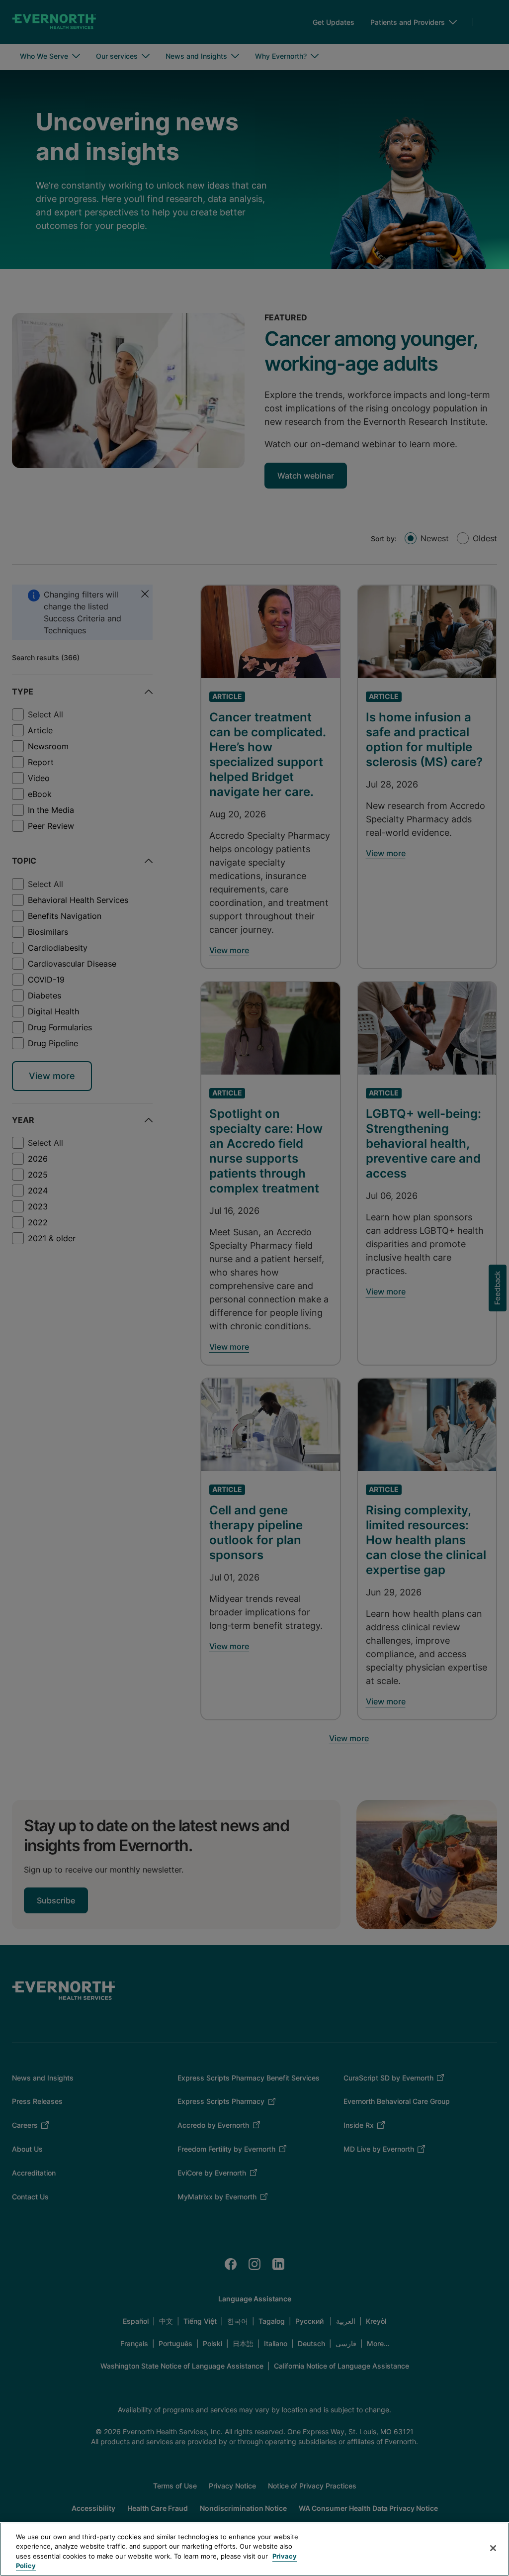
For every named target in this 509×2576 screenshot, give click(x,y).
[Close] (493, 2548)
